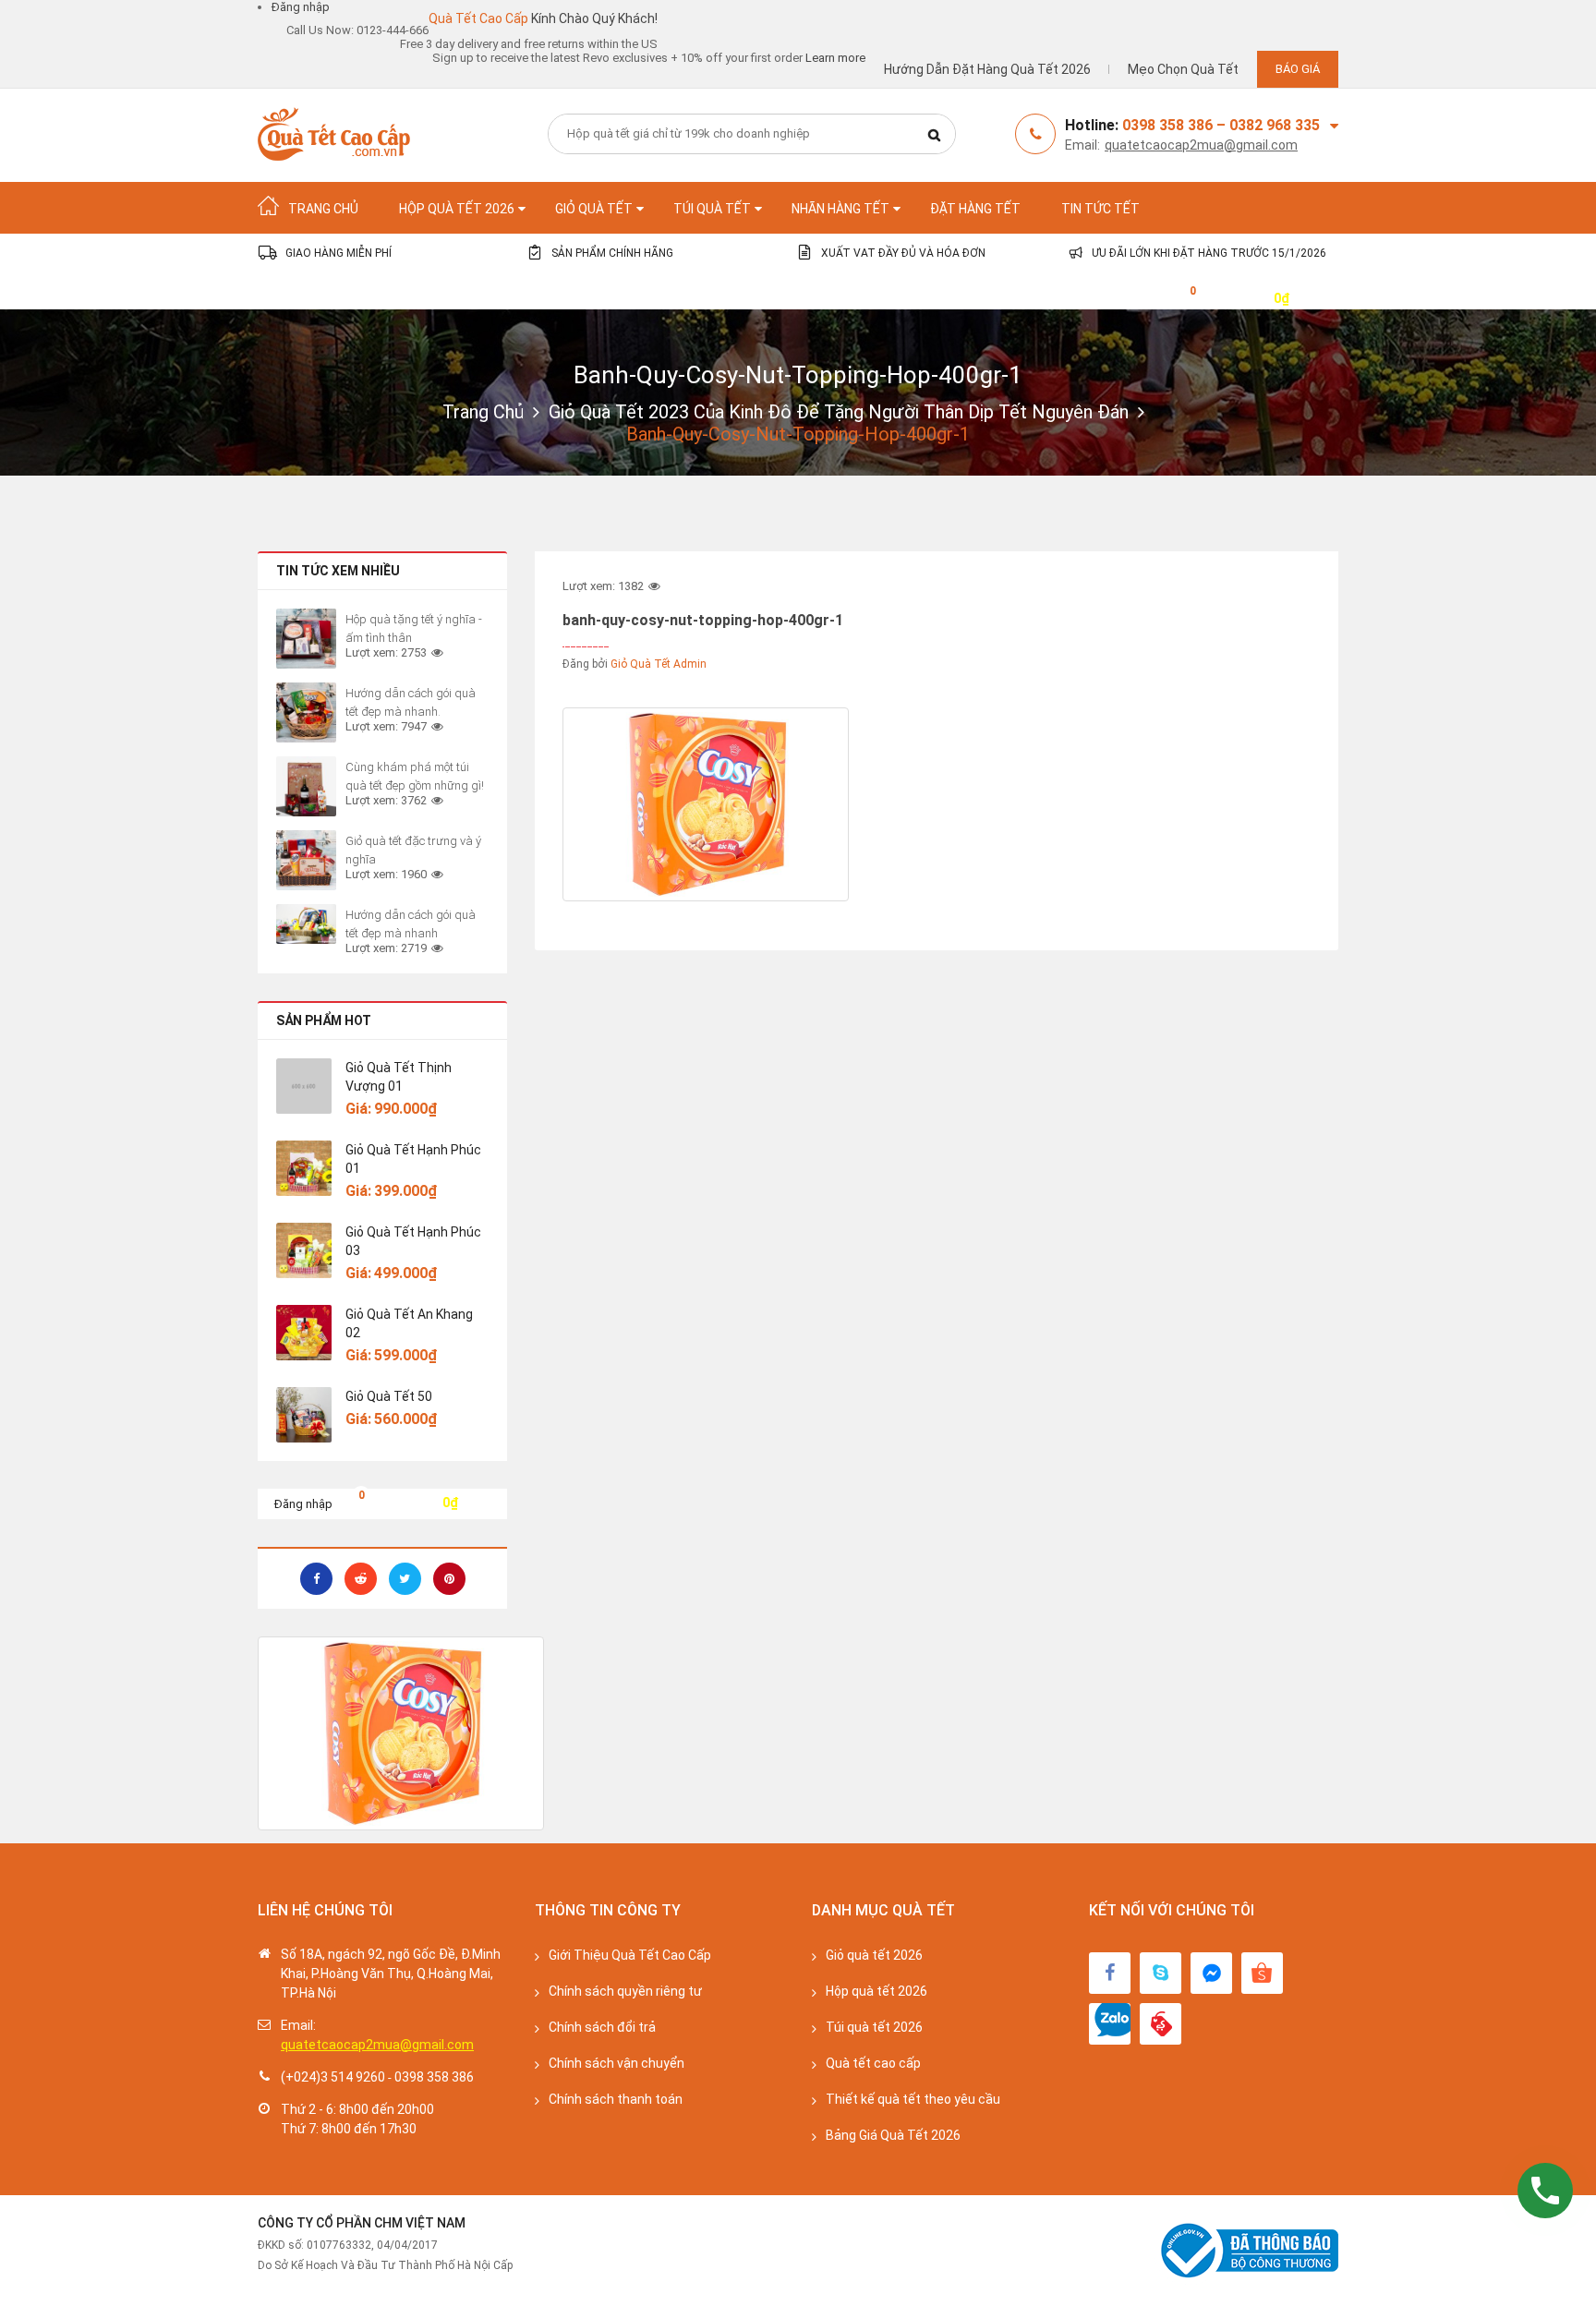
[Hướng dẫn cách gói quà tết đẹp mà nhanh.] (306, 712)
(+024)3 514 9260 (333, 2077)
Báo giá (1298, 69)
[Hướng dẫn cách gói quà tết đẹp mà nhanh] (306, 924)
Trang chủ (483, 412)
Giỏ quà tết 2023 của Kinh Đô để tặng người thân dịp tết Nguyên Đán (839, 412)
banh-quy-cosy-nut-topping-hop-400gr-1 (798, 375)
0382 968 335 (1275, 125)
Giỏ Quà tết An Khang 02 (409, 1323)
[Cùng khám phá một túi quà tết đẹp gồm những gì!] (306, 786)
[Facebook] (1110, 1973)
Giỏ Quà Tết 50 (389, 1396)
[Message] (1211, 1973)
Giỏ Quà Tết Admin (659, 664)
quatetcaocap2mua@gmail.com (1201, 145)
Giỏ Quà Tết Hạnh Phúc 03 (413, 1241)
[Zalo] (1110, 2024)
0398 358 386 (434, 2077)
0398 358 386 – (1176, 125)
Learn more (835, 58)
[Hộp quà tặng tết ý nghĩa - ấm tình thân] (306, 639)
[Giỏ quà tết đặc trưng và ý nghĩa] (306, 860)
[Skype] (1161, 1973)
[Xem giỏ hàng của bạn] (1179, 297)
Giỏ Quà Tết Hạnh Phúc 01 (413, 1159)
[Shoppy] (1262, 1973)
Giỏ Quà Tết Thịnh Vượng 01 (399, 1077)
